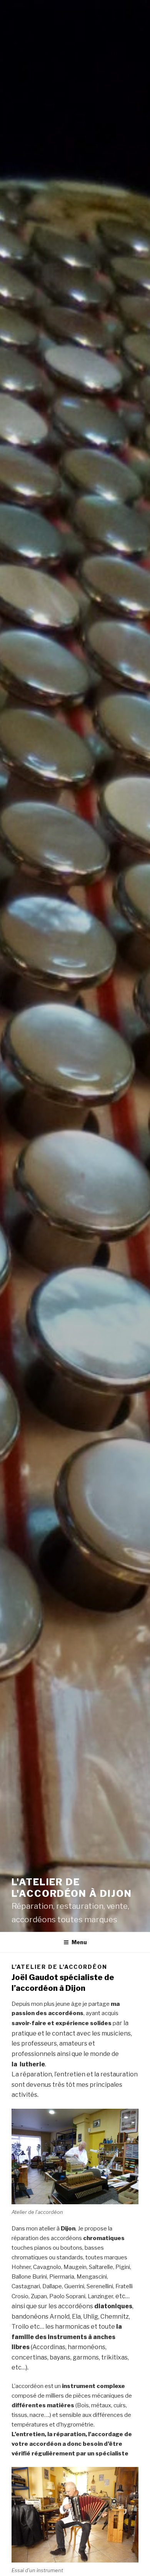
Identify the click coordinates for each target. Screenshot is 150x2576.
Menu (79, 1942)
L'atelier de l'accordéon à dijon (72, 1888)
